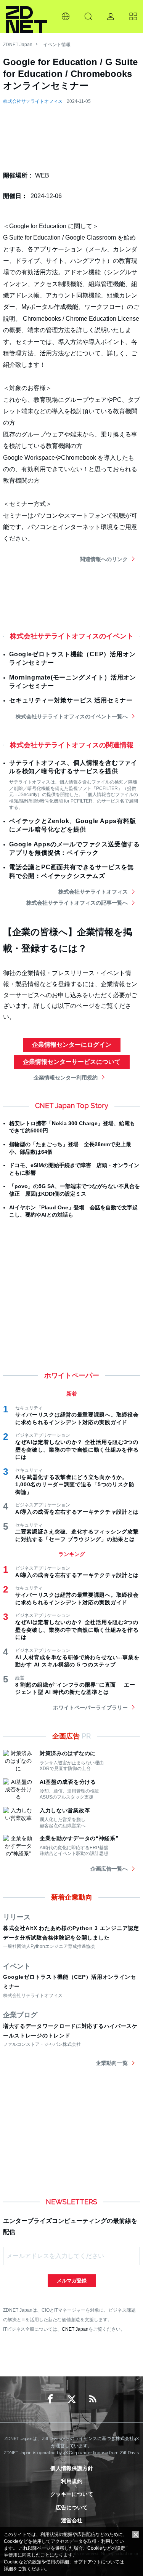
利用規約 (72, 2481)
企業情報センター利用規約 (66, 1078)
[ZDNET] (27, 16)
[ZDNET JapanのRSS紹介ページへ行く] (93, 2399)
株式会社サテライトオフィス (33, 101)
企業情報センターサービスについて (72, 1062)
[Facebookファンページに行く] (50, 2399)
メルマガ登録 (72, 2281)
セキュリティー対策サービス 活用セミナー (71, 700)
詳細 (8, 2569)
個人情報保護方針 (72, 2468)
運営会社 (72, 2520)
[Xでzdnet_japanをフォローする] (72, 2399)
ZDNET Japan (18, 45)
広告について (72, 2507)
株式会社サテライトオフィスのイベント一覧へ (72, 716)
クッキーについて (72, 2494)
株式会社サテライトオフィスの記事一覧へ (77, 903)
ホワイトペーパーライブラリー (90, 1708)
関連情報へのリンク (104, 559)
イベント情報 (57, 45)
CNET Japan (75, 2329)
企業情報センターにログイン (72, 1045)
